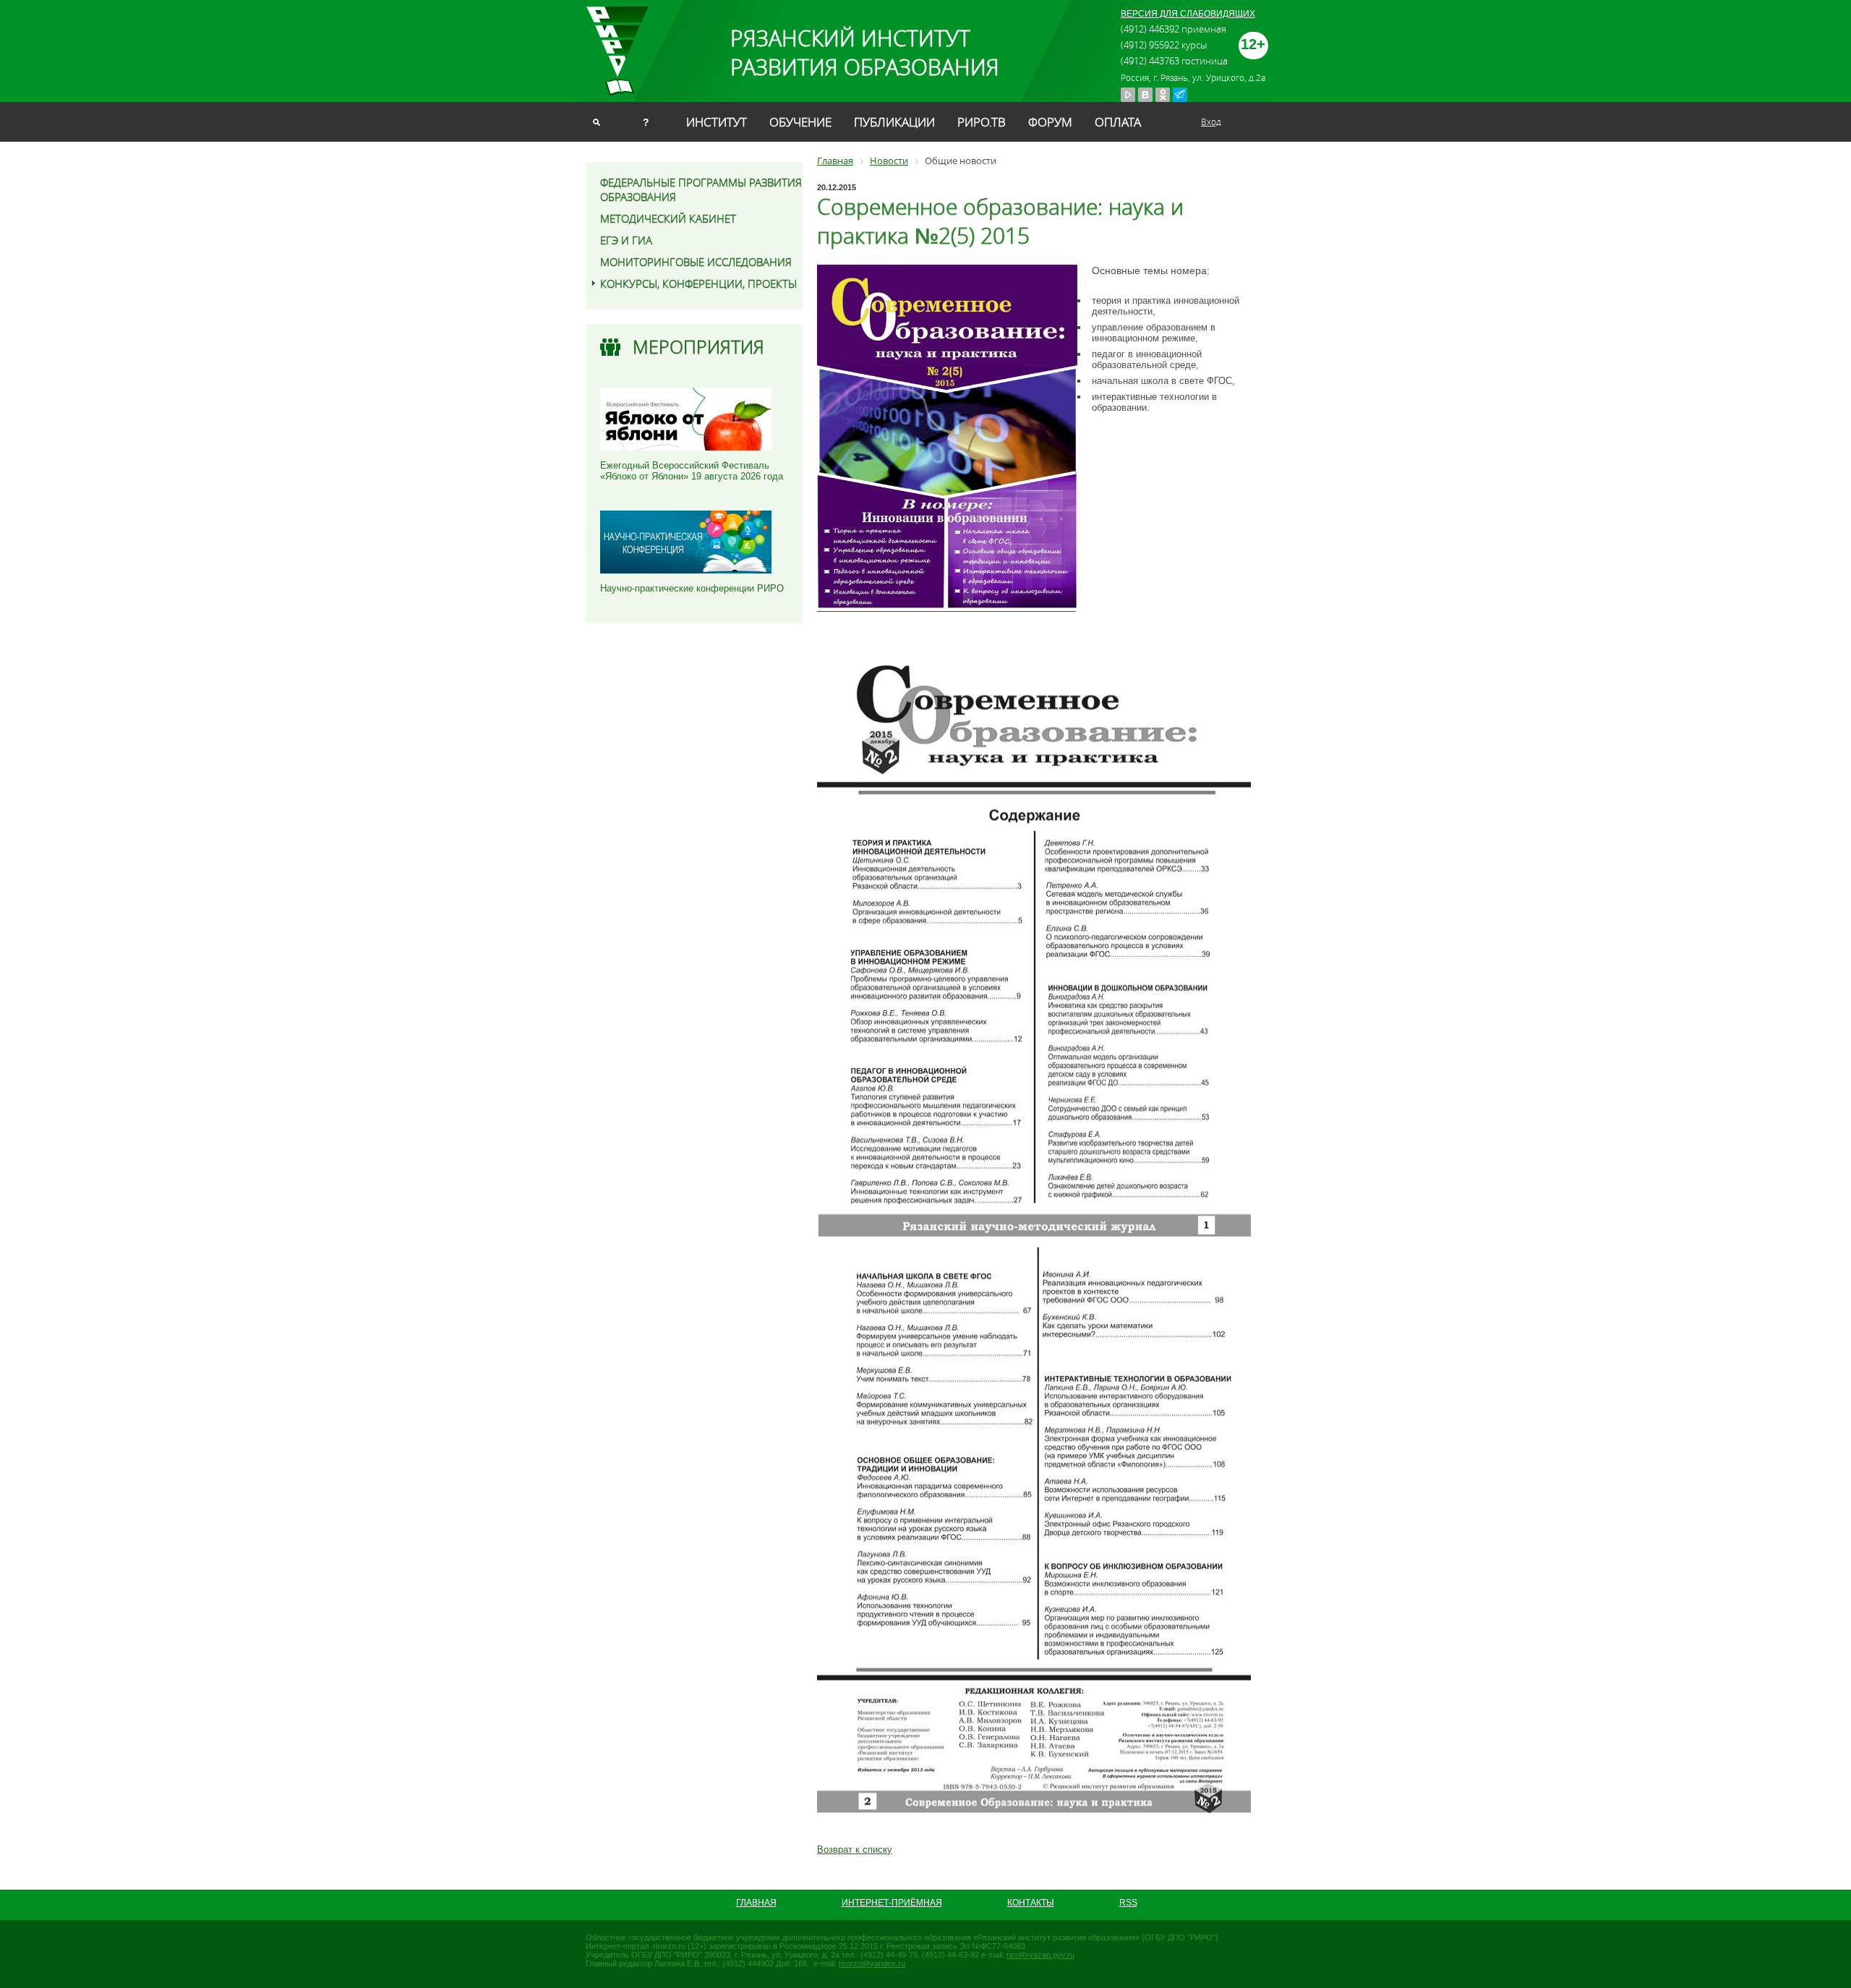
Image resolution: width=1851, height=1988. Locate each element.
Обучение (800, 122)
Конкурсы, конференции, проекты (698, 283)
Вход (1211, 121)
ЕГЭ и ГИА (626, 240)
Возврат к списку (855, 1850)
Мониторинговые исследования (696, 262)
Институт (717, 122)
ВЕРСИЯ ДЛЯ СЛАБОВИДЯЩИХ (1188, 14)
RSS (1128, 1903)
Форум (1050, 122)
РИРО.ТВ (982, 122)
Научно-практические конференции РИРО (692, 588)
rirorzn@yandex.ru (872, 1963)
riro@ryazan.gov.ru (1040, 1955)
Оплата (1118, 122)
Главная (756, 1903)
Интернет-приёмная (892, 1903)
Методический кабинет (668, 218)
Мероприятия (698, 347)
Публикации (894, 122)
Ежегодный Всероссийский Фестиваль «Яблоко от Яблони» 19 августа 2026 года (692, 471)
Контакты (1031, 1903)
